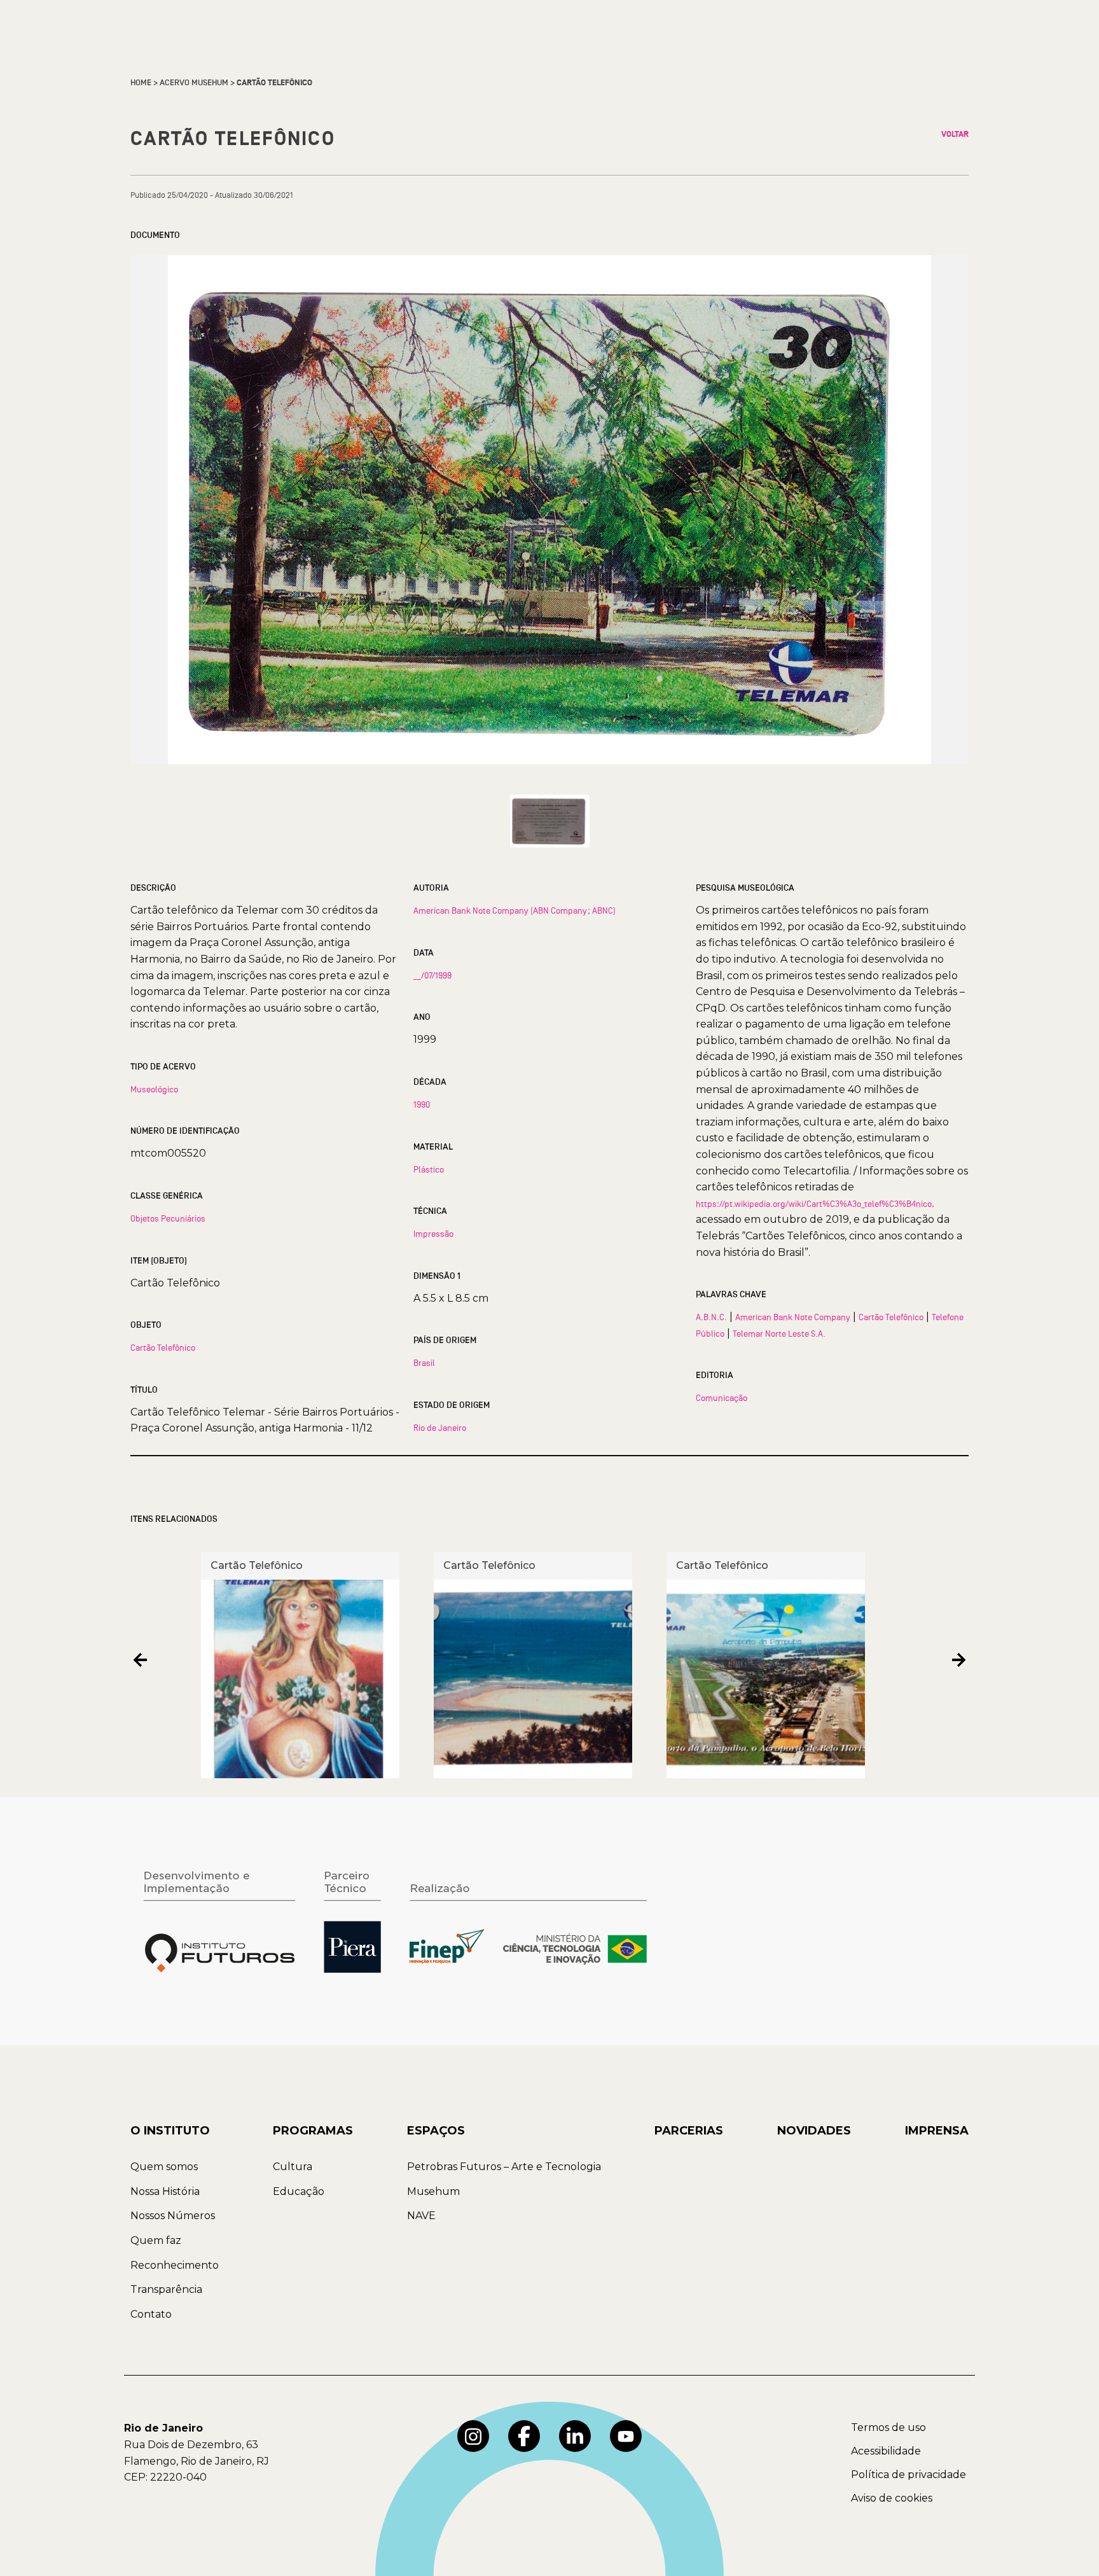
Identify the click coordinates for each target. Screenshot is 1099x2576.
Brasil (424, 1363)
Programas (313, 2131)
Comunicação (722, 1398)
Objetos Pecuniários (168, 1218)
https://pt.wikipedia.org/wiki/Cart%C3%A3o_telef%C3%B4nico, (815, 1204)
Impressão (433, 1234)
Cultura (293, 2167)
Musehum (433, 2191)
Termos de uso (888, 2427)
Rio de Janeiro (440, 1428)
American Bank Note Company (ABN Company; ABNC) (515, 910)
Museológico (154, 1089)
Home (141, 83)
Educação (299, 2191)
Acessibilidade (886, 2451)
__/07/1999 (432, 975)
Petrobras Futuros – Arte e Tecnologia (504, 2167)
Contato (151, 2314)
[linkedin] (575, 2436)
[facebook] (524, 2436)
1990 (422, 1104)
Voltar (955, 134)
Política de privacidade (909, 2475)
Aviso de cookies (892, 2498)
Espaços (436, 2131)
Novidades (814, 2131)
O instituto (170, 2131)
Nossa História (165, 2191)
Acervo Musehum (194, 83)
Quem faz (156, 2240)
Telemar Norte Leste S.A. (779, 1333)
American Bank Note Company (793, 1317)
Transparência (166, 2289)
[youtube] (626, 2436)
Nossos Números (173, 2216)
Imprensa (937, 2131)
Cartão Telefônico (163, 1347)
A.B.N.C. (711, 1317)
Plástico (429, 1169)
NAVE (421, 2216)
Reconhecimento (175, 2265)
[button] (140, 1660)
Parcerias (689, 2131)
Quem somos (164, 2167)
